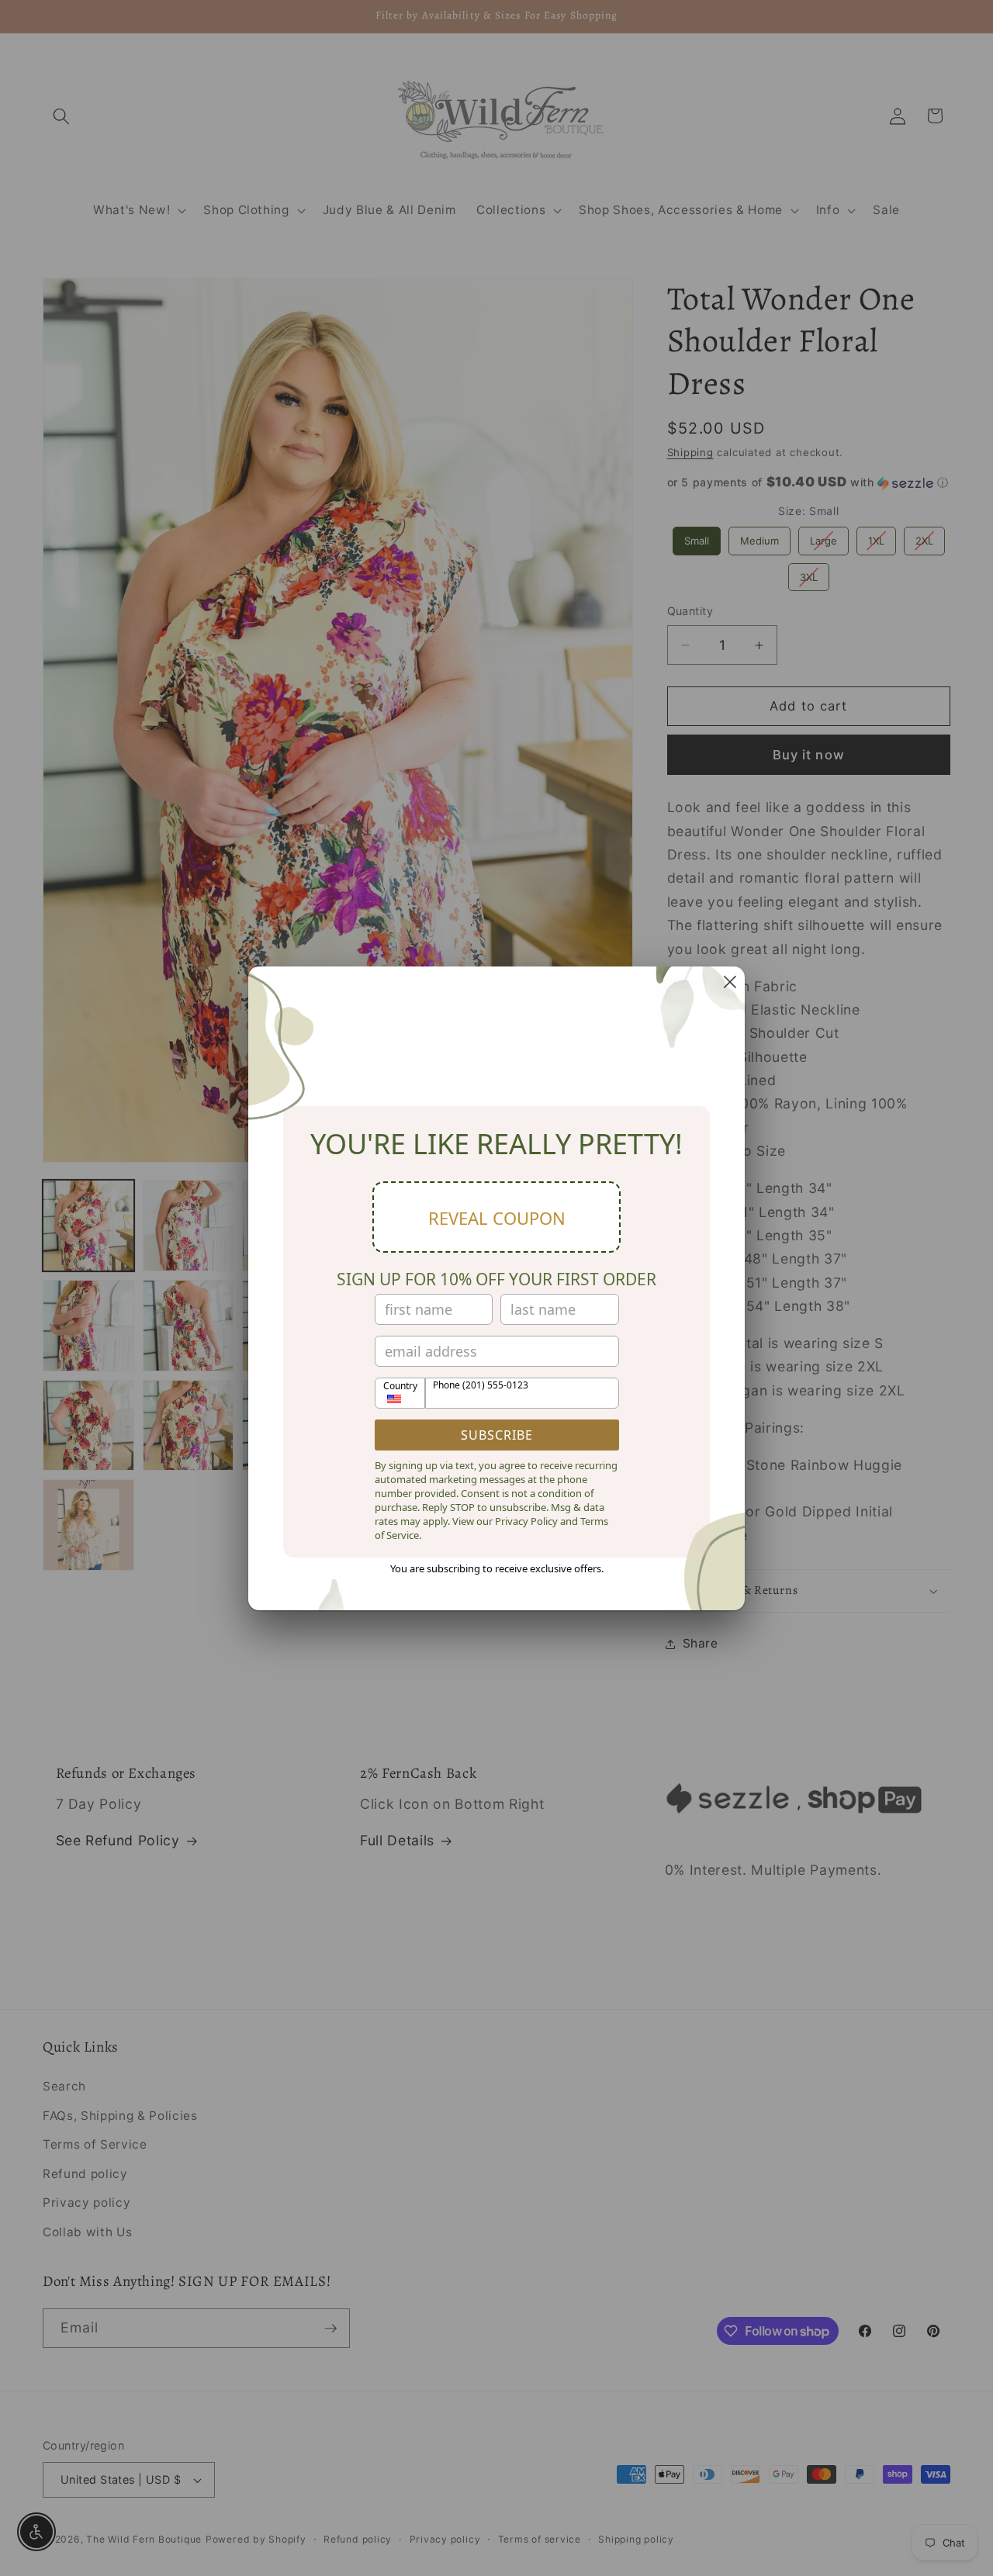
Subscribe (497, 1435)
